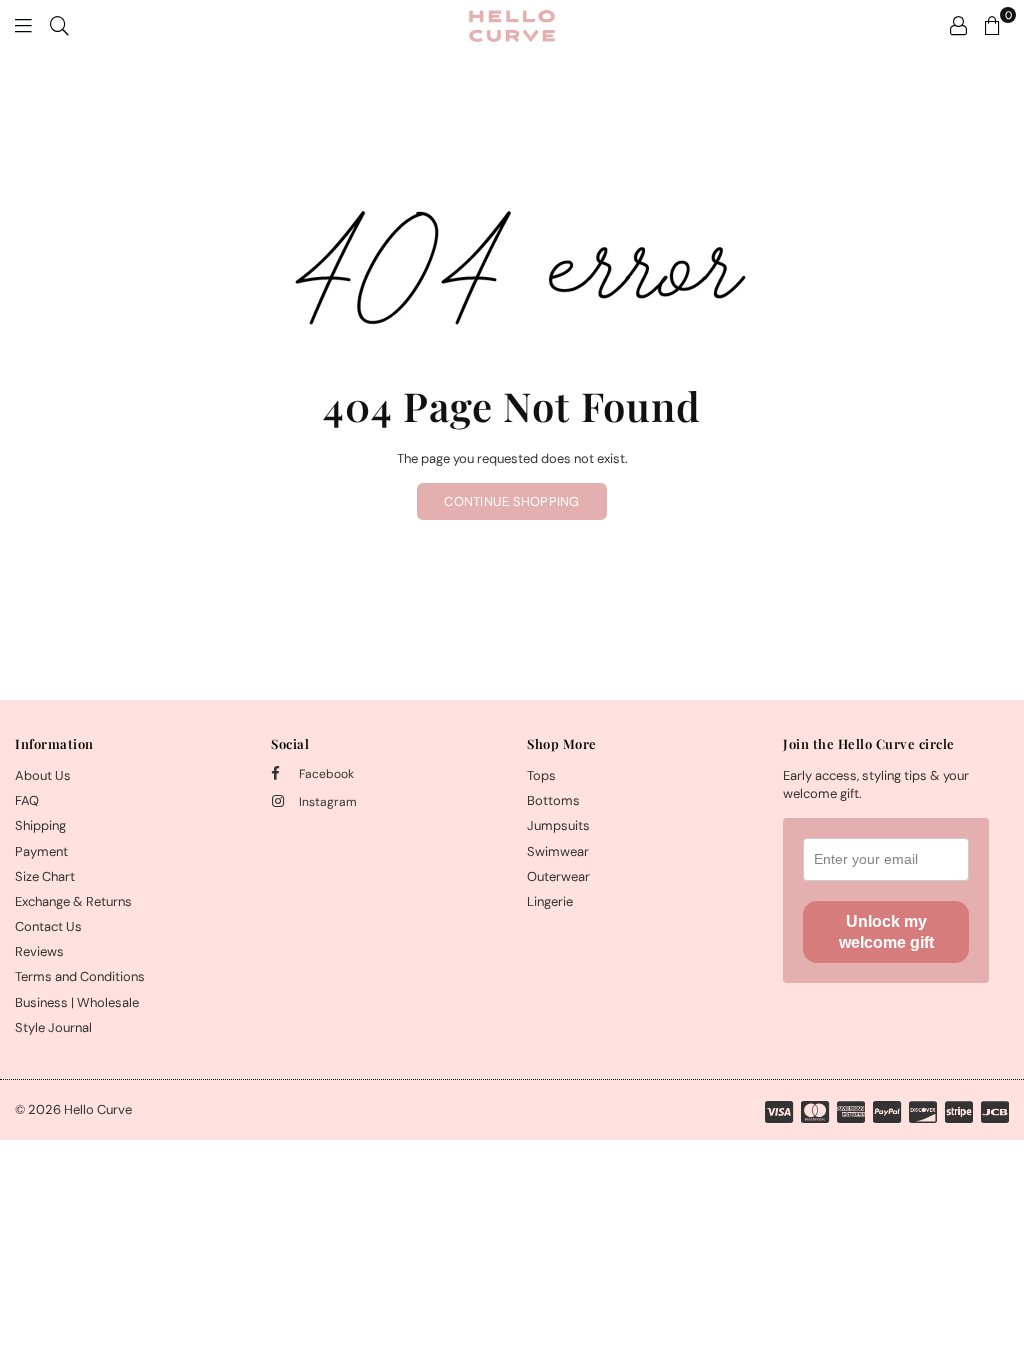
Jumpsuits (558, 825)
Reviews (39, 951)
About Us (43, 775)
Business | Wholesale (77, 1002)
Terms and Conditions (80, 976)
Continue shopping (511, 501)
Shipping (40, 825)
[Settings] (958, 25)
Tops (541, 775)
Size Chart (45, 876)
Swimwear (558, 851)
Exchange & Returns (73, 901)
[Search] (59, 25)
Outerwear (558, 876)
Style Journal (53, 1027)
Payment (41, 851)
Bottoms (553, 800)
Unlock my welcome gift (886, 932)
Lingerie (550, 901)
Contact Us (48, 926)
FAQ (27, 800)
